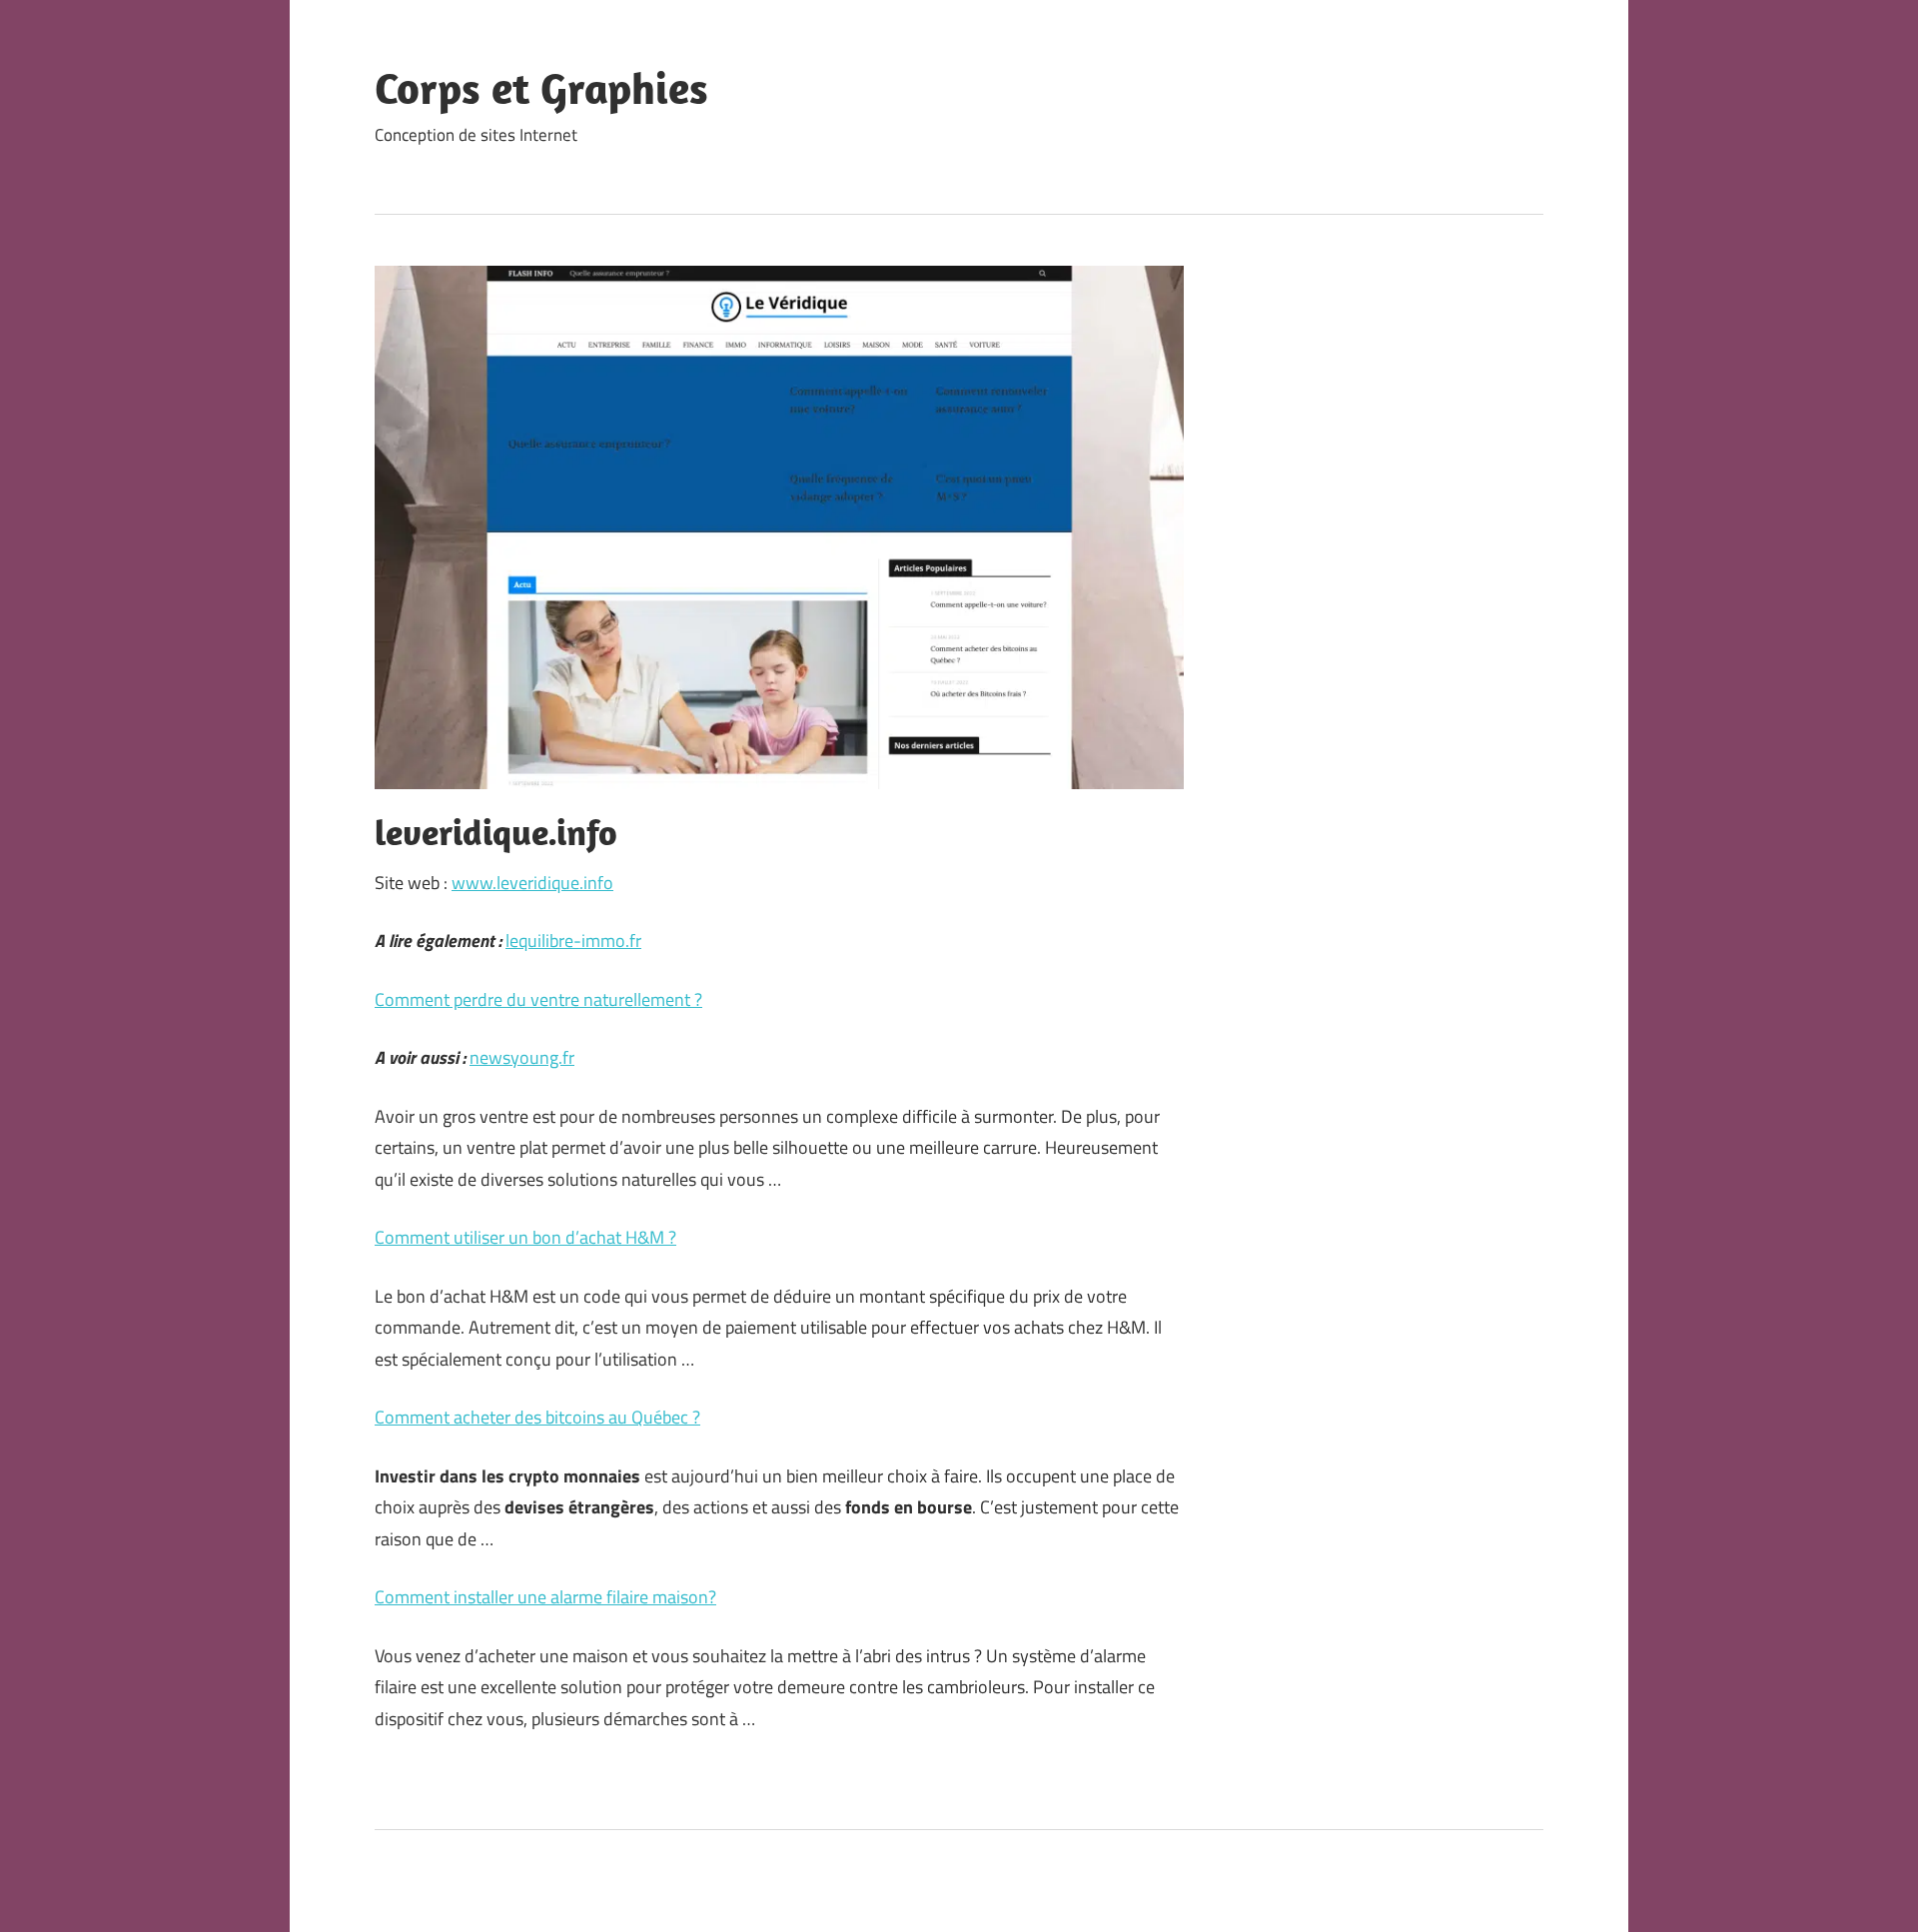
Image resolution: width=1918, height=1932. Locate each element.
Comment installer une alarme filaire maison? (545, 1597)
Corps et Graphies (541, 88)
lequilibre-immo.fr (573, 941)
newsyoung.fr (522, 1057)
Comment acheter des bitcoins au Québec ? (537, 1417)
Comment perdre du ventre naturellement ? (538, 999)
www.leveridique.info (532, 883)
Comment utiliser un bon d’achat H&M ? (525, 1237)
